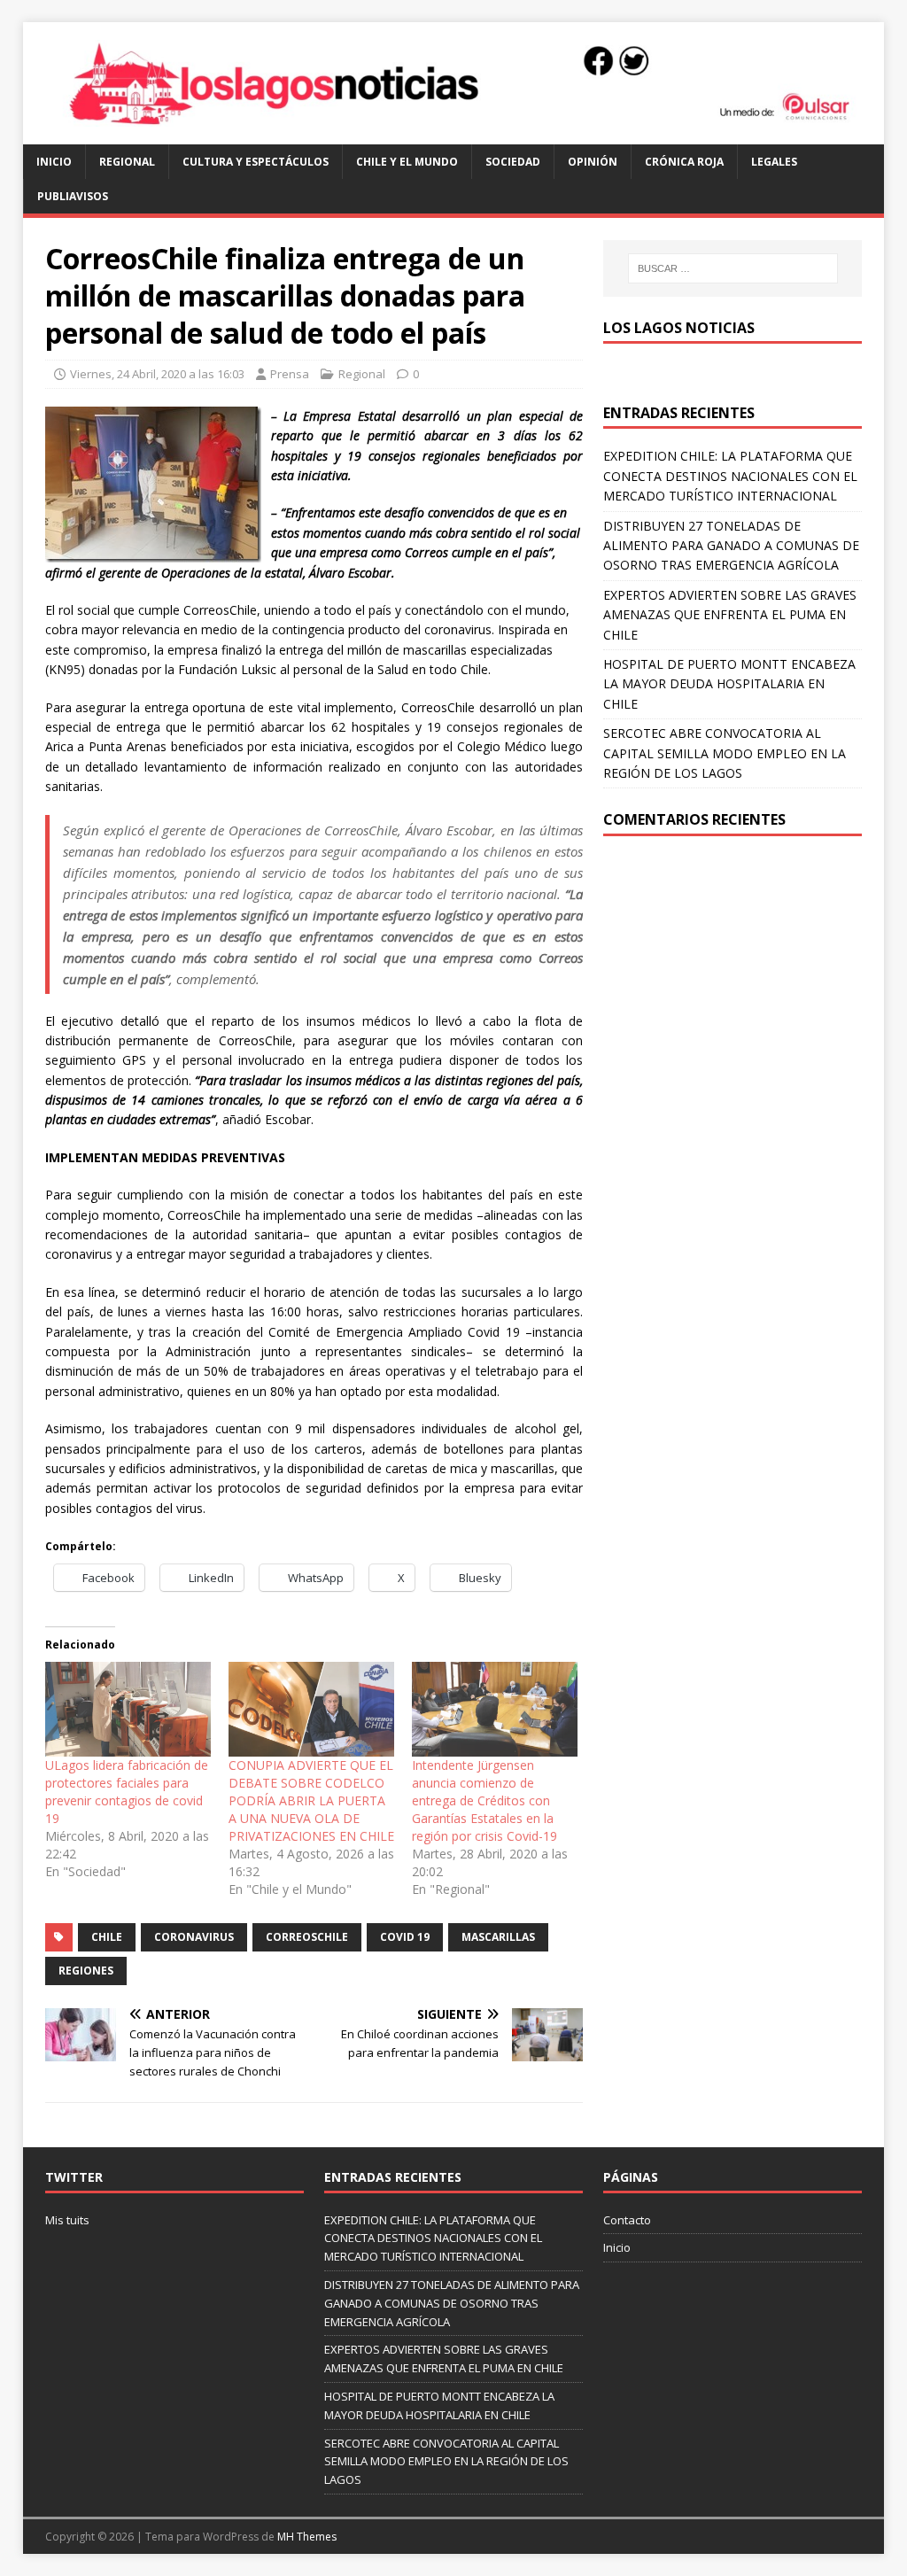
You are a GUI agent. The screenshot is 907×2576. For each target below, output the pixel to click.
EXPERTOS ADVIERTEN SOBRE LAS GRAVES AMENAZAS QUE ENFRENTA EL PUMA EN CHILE (730, 615)
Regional (127, 162)
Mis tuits (67, 2220)
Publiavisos (73, 196)
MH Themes (307, 2537)
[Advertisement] (733, 987)
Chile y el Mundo (407, 162)
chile (107, 1937)
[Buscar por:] (733, 268)
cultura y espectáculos (256, 162)
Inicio (54, 162)
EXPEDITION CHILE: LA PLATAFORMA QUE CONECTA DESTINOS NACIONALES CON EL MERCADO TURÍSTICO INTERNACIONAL (730, 476)
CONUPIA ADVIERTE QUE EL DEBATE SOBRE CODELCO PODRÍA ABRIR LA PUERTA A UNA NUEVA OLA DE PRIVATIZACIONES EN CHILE (311, 1800)
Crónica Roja (684, 162)
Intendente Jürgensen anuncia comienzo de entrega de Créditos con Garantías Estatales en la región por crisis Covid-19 (485, 1800)
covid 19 (405, 1937)
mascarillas (498, 1937)
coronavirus (194, 1937)
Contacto (627, 2220)
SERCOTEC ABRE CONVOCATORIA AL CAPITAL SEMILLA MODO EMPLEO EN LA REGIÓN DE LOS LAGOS (725, 753)
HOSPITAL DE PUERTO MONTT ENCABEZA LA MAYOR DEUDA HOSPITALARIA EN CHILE (729, 684)
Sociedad (513, 162)
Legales (774, 162)
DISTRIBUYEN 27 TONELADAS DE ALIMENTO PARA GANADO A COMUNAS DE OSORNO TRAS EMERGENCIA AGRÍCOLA (731, 546)
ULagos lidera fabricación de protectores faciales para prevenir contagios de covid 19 (127, 1792)
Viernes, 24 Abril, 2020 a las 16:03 (157, 374)
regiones (86, 1971)
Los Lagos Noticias (679, 328)
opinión (593, 162)
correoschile (307, 1937)
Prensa (290, 374)
